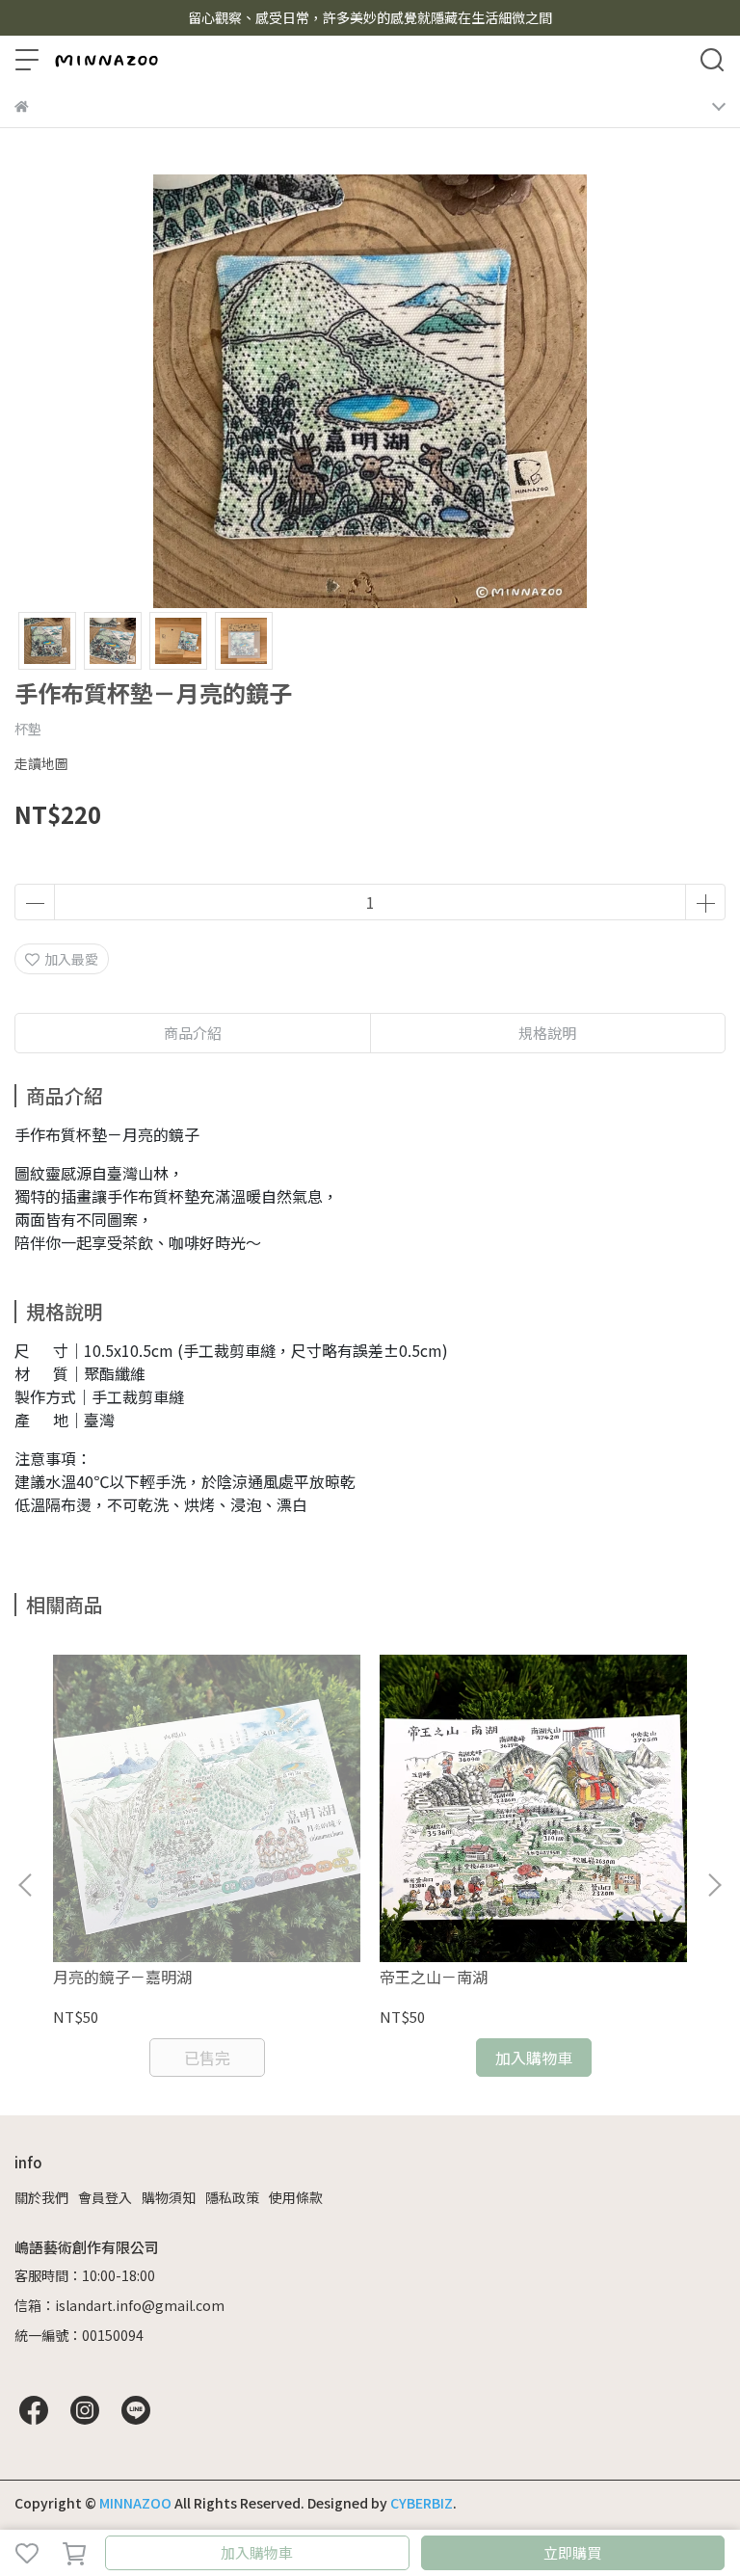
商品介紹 (193, 1033)
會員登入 (105, 2197)
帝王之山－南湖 (434, 1977)
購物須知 (169, 2197)
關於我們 (41, 2197)
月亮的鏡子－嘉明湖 (122, 1977)
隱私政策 (232, 2197)
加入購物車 (257, 2552)
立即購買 (572, 2552)
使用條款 (296, 2197)
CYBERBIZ (422, 2503)
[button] (714, 1885)
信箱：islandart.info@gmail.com (119, 2305)
